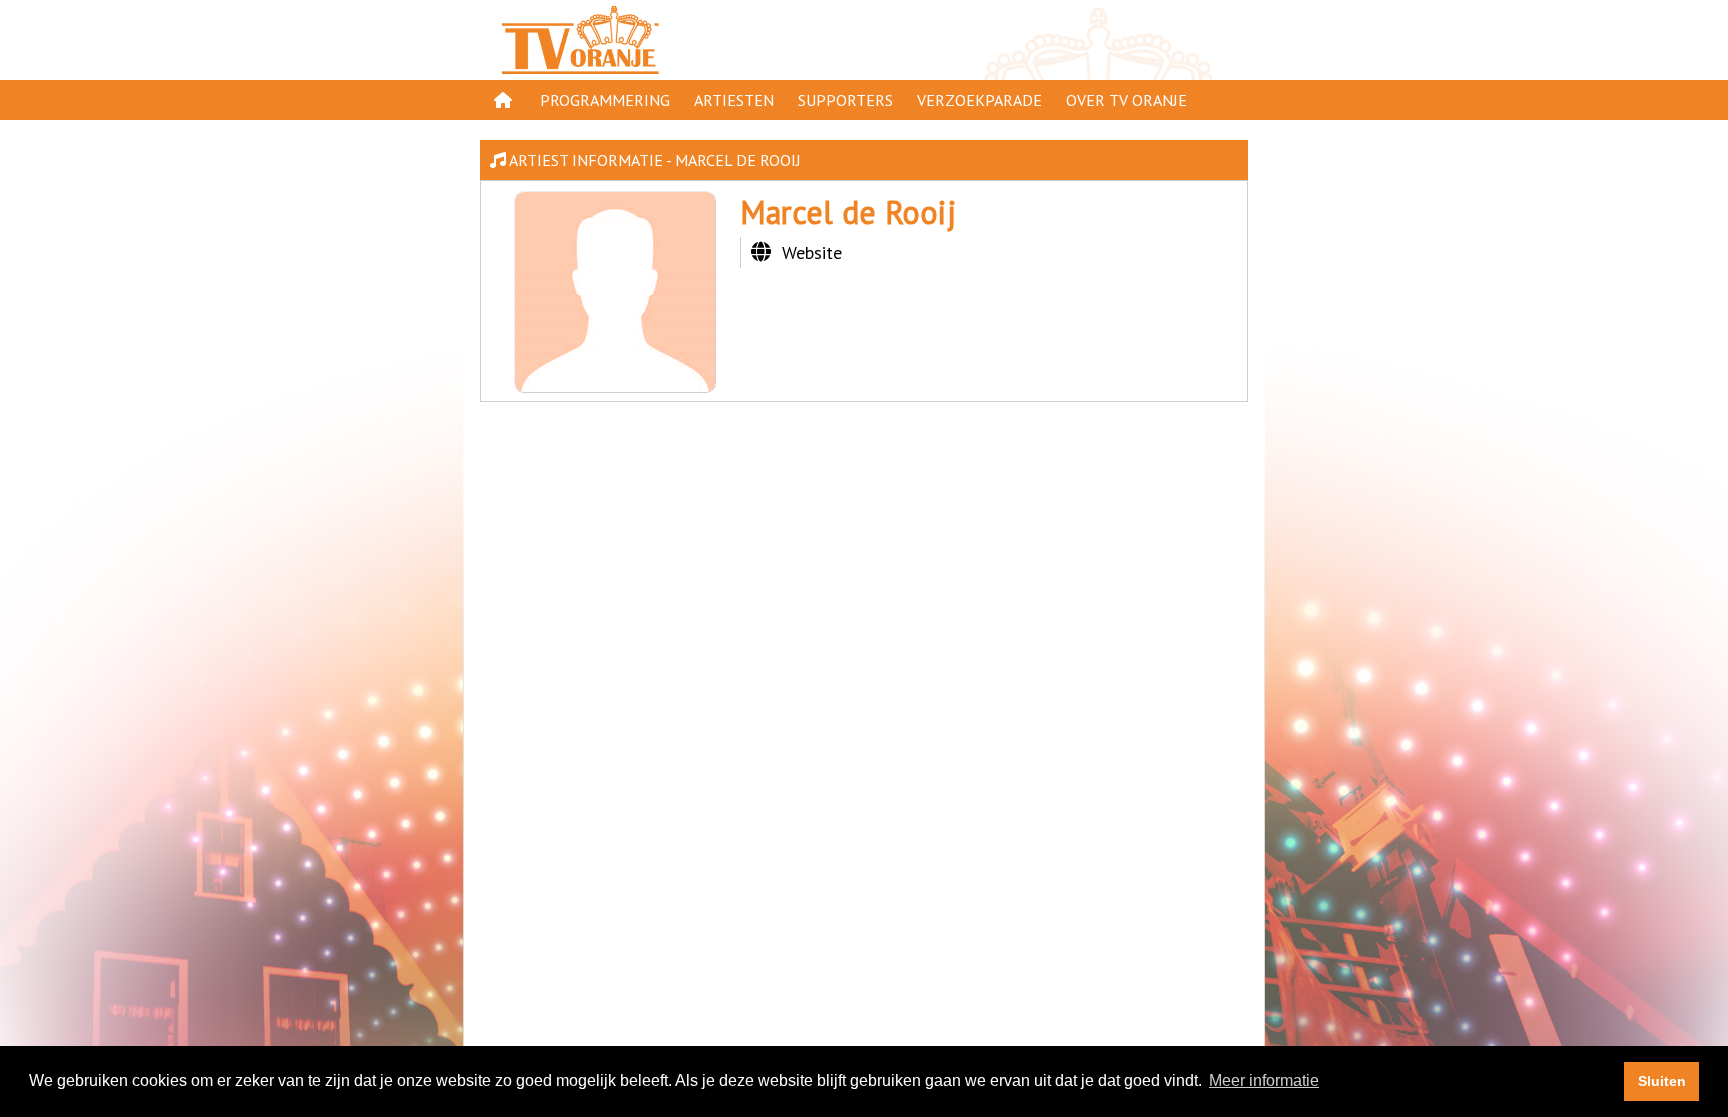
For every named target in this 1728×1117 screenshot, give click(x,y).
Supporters (845, 100)
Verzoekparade (979, 100)
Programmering (605, 100)
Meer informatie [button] (1264, 1080)
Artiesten (734, 100)
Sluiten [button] (1662, 1081)
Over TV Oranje (1126, 100)
